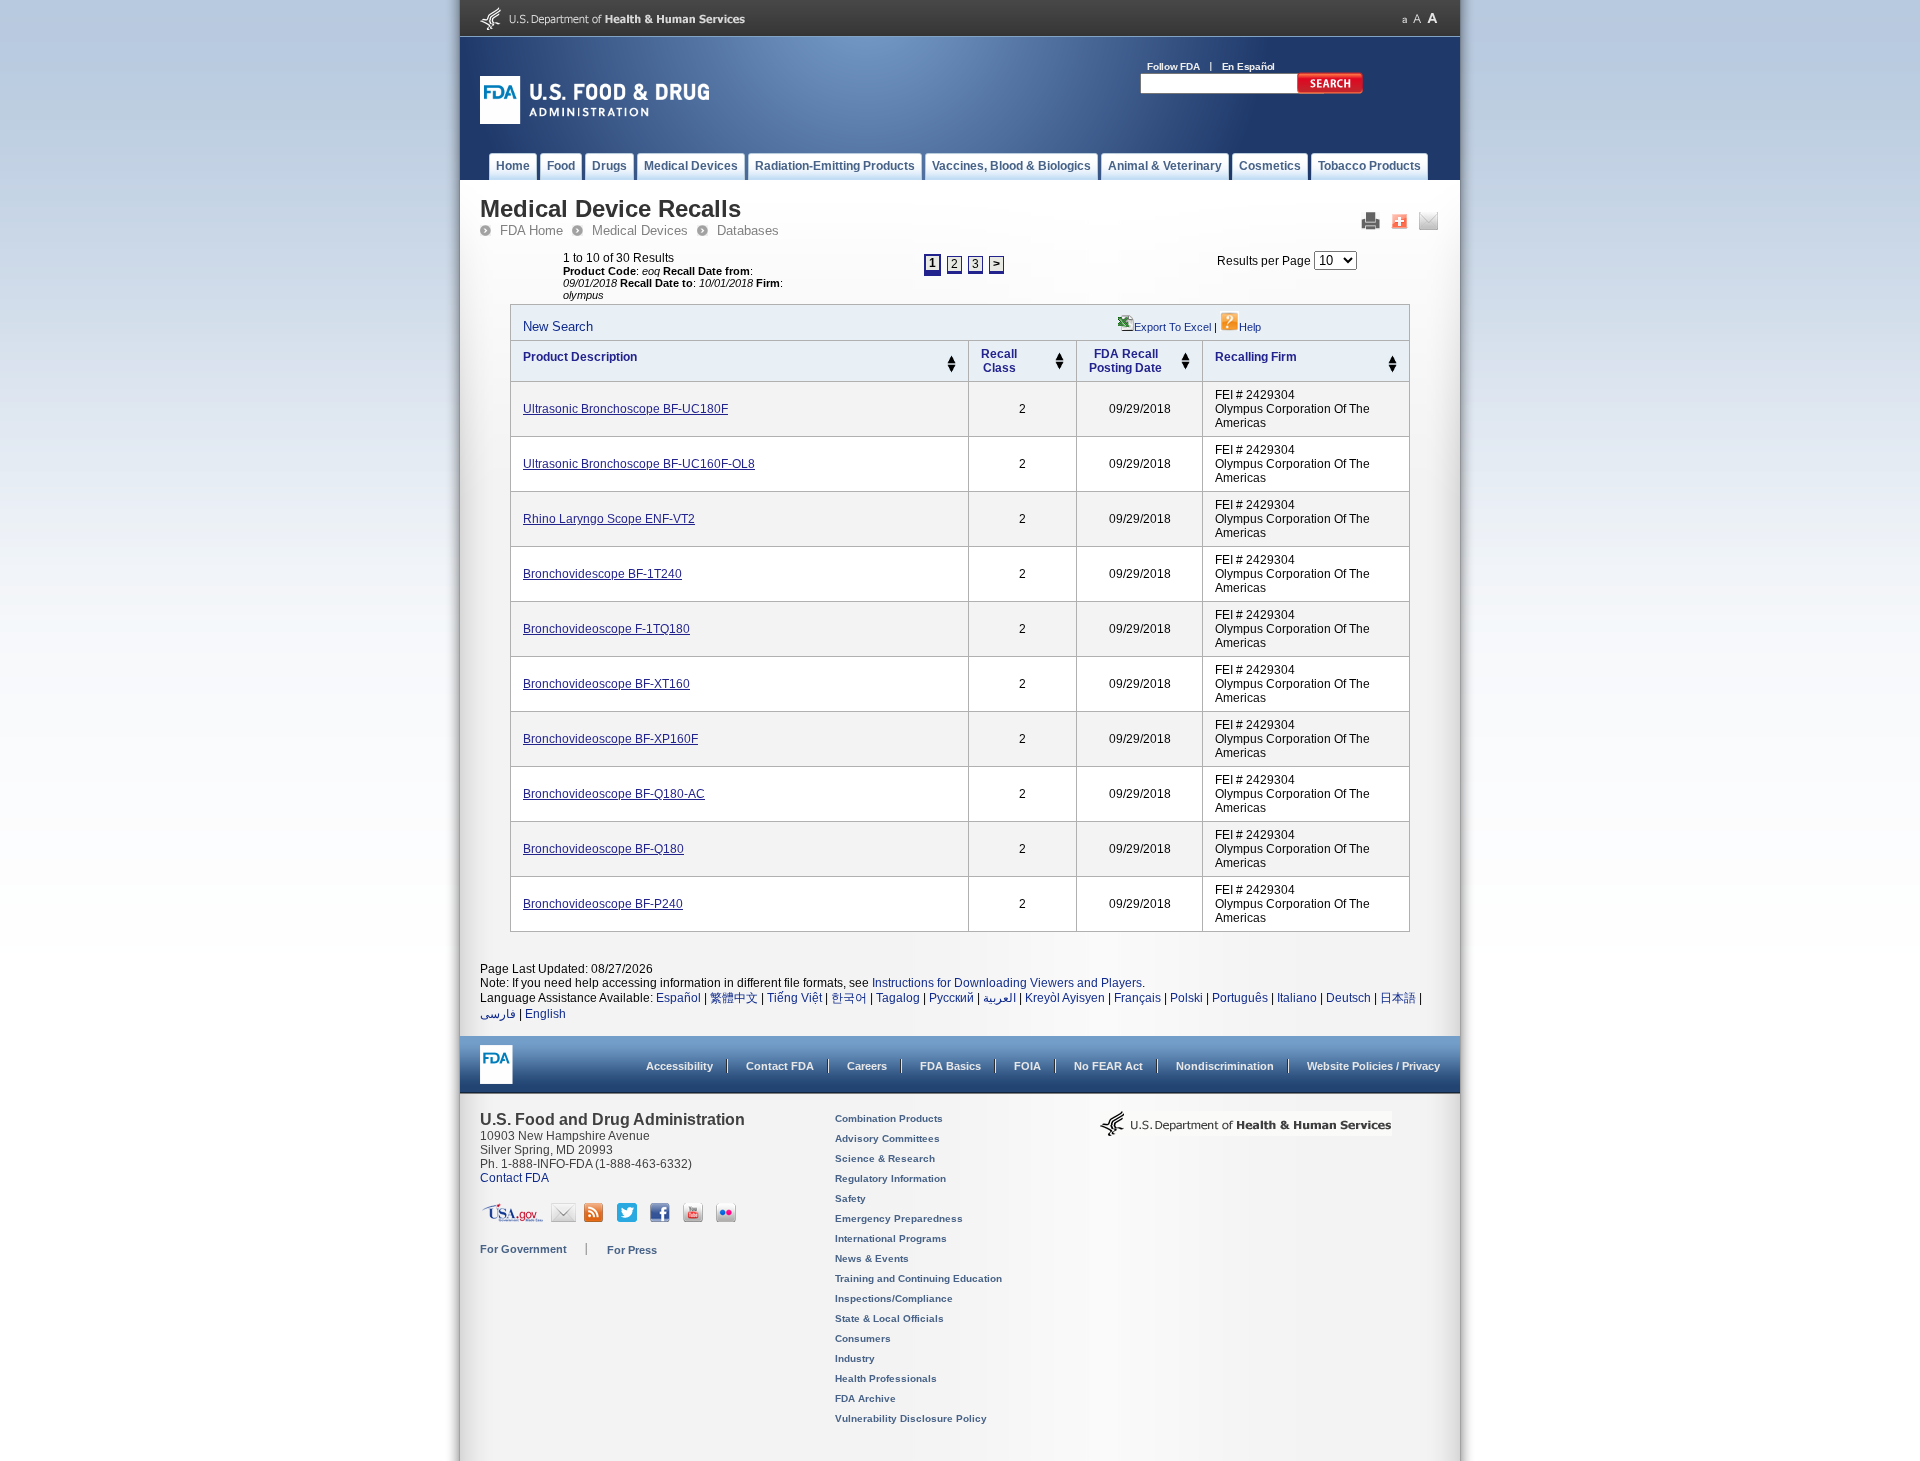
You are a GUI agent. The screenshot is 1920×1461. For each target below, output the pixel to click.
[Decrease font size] (1404, 18)
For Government (523, 1249)
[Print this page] (1370, 226)
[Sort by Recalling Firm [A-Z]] (1392, 360)
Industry (855, 1358)
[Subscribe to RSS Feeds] (596, 1218)
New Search (558, 326)
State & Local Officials (889, 1318)
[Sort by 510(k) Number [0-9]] (1059, 357)
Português (1240, 998)
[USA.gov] (512, 1218)
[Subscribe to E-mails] (563, 1218)
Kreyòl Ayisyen (1065, 998)
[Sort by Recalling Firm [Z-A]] (1392, 369)
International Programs (891, 1238)
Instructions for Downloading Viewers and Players (1007, 983)
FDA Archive (865, 1398)
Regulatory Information (890, 1178)
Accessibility (679, 1066)
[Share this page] (1399, 226)
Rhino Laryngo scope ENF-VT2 (609, 519)
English (545, 1014)
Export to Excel (1172, 327)
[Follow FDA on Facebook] (662, 1218)
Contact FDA (780, 1066)
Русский (951, 998)
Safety (850, 1198)
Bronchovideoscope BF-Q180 (603, 849)
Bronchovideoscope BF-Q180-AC (614, 794)
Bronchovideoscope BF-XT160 (606, 684)
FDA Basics (950, 1066)
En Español (1249, 66)
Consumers (863, 1338)
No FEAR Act (1108, 1066)
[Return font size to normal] (1417, 18)
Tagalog (898, 998)
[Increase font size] (1432, 18)
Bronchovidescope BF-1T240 (602, 574)
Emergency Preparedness (899, 1218)
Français (1137, 998)
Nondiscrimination (1225, 1066)
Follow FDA (1173, 66)
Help (1250, 327)
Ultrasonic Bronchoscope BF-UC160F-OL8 (639, 464)
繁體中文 (734, 998)
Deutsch (1348, 998)
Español (678, 998)
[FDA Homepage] (496, 1073)
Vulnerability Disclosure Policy (911, 1418)
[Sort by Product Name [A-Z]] (951, 360)
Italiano (1297, 998)
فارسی (498, 1014)
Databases (748, 230)
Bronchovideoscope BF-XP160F (610, 739)
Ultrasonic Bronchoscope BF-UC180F (625, 409)
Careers (867, 1066)
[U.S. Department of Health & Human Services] (1246, 1131)
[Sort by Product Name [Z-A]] (951, 369)
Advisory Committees (887, 1138)
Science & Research (885, 1158)
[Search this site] (1330, 90)
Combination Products (889, 1118)
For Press (632, 1250)
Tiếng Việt (794, 998)
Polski (1186, 998)
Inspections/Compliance (894, 1298)
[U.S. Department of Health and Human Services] (612, 26)
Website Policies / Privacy (1373, 1066)
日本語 (1398, 998)
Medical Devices (640, 230)
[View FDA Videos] (695, 1218)
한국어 (849, 998)
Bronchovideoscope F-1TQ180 (606, 629)
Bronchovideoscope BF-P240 (603, 904)
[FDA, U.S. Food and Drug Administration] (594, 120)
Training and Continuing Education (918, 1278)
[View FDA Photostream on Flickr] (728, 1218)
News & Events (872, 1258)
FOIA (1027, 1066)
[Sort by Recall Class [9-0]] (1059, 366)
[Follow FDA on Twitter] (629, 1218)
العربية (999, 998)
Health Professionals (886, 1378)
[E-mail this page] (1428, 226)
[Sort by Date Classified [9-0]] (1185, 366)
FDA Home (531, 230)
